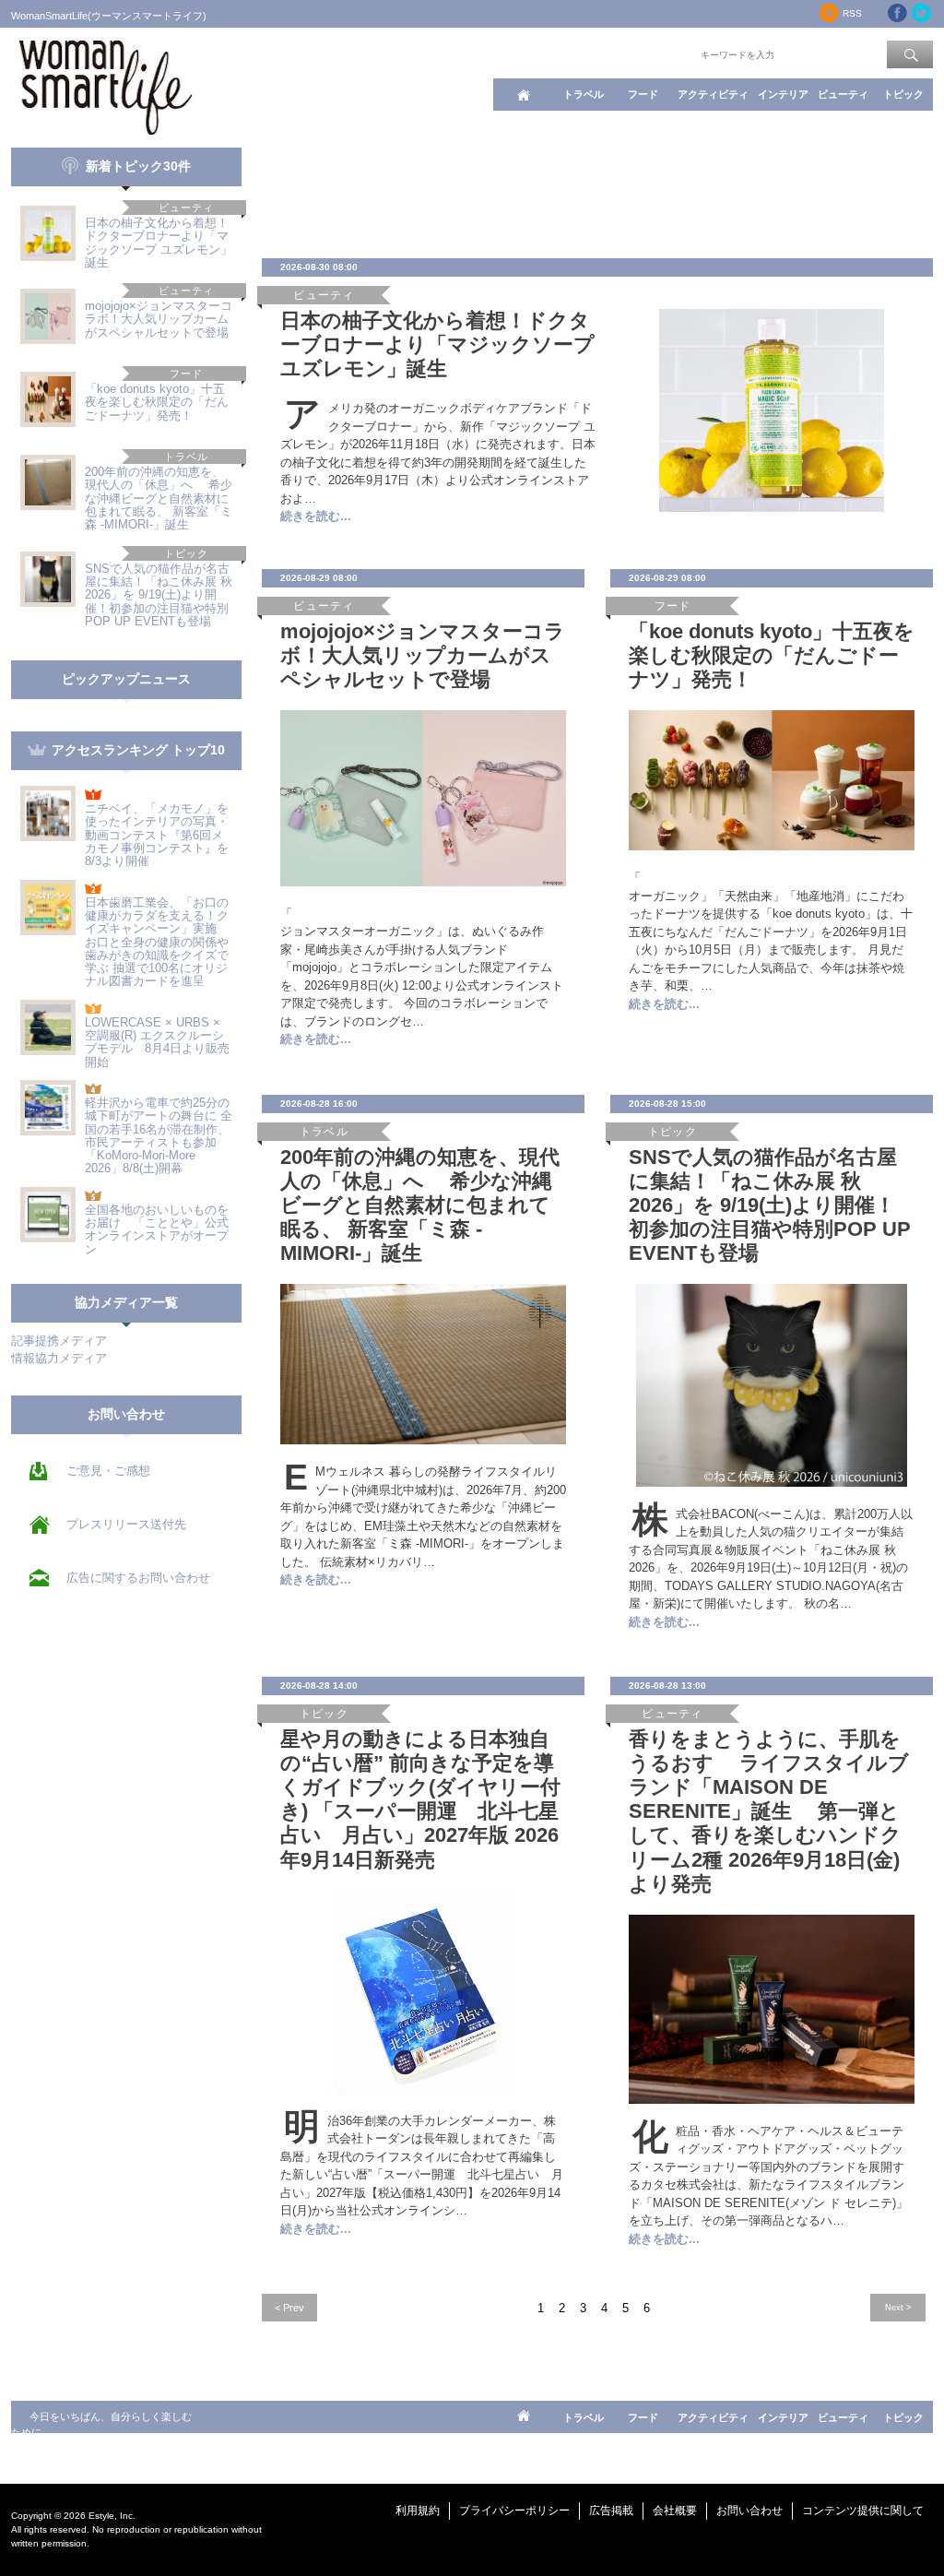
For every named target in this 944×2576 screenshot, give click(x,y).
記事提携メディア (59, 1341)
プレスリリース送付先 (126, 1524)
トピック (903, 94)
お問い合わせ (749, 2511)
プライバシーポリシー (514, 2511)
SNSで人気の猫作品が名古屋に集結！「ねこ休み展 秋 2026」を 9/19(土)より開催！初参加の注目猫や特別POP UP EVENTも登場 (159, 595)
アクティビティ (713, 94)
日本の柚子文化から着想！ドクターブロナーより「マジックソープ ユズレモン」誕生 (159, 243)
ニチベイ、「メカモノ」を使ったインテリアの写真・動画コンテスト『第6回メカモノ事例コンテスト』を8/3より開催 (157, 835)
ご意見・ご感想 (108, 1471)
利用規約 (418, 2511)
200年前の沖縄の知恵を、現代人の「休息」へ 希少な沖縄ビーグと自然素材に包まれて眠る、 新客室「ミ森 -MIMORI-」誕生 (159, 498)
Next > (898, 2307)
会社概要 (675, 2511)
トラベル (584, 94)
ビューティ (843, 94)
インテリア (783, 94)
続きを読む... (316, 516)
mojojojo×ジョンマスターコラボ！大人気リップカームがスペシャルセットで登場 (159, 319)
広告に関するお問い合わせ (138, 1578)
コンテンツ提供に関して (863, 2511)
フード (643, 94)
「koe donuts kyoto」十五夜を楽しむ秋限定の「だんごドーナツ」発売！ (157, 402)
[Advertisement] (597, 189)
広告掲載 (611, 2511)
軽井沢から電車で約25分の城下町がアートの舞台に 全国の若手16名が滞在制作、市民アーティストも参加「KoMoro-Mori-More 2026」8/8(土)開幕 (159, 1135)
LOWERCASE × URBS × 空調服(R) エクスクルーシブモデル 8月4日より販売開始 (157, 1042)
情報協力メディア (59, 1358)
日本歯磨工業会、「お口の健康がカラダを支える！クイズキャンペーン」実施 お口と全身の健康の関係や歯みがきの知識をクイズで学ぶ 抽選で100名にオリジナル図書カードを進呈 (157, 942)
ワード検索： (667, 53)
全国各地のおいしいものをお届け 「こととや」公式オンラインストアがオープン (157, 1229)
